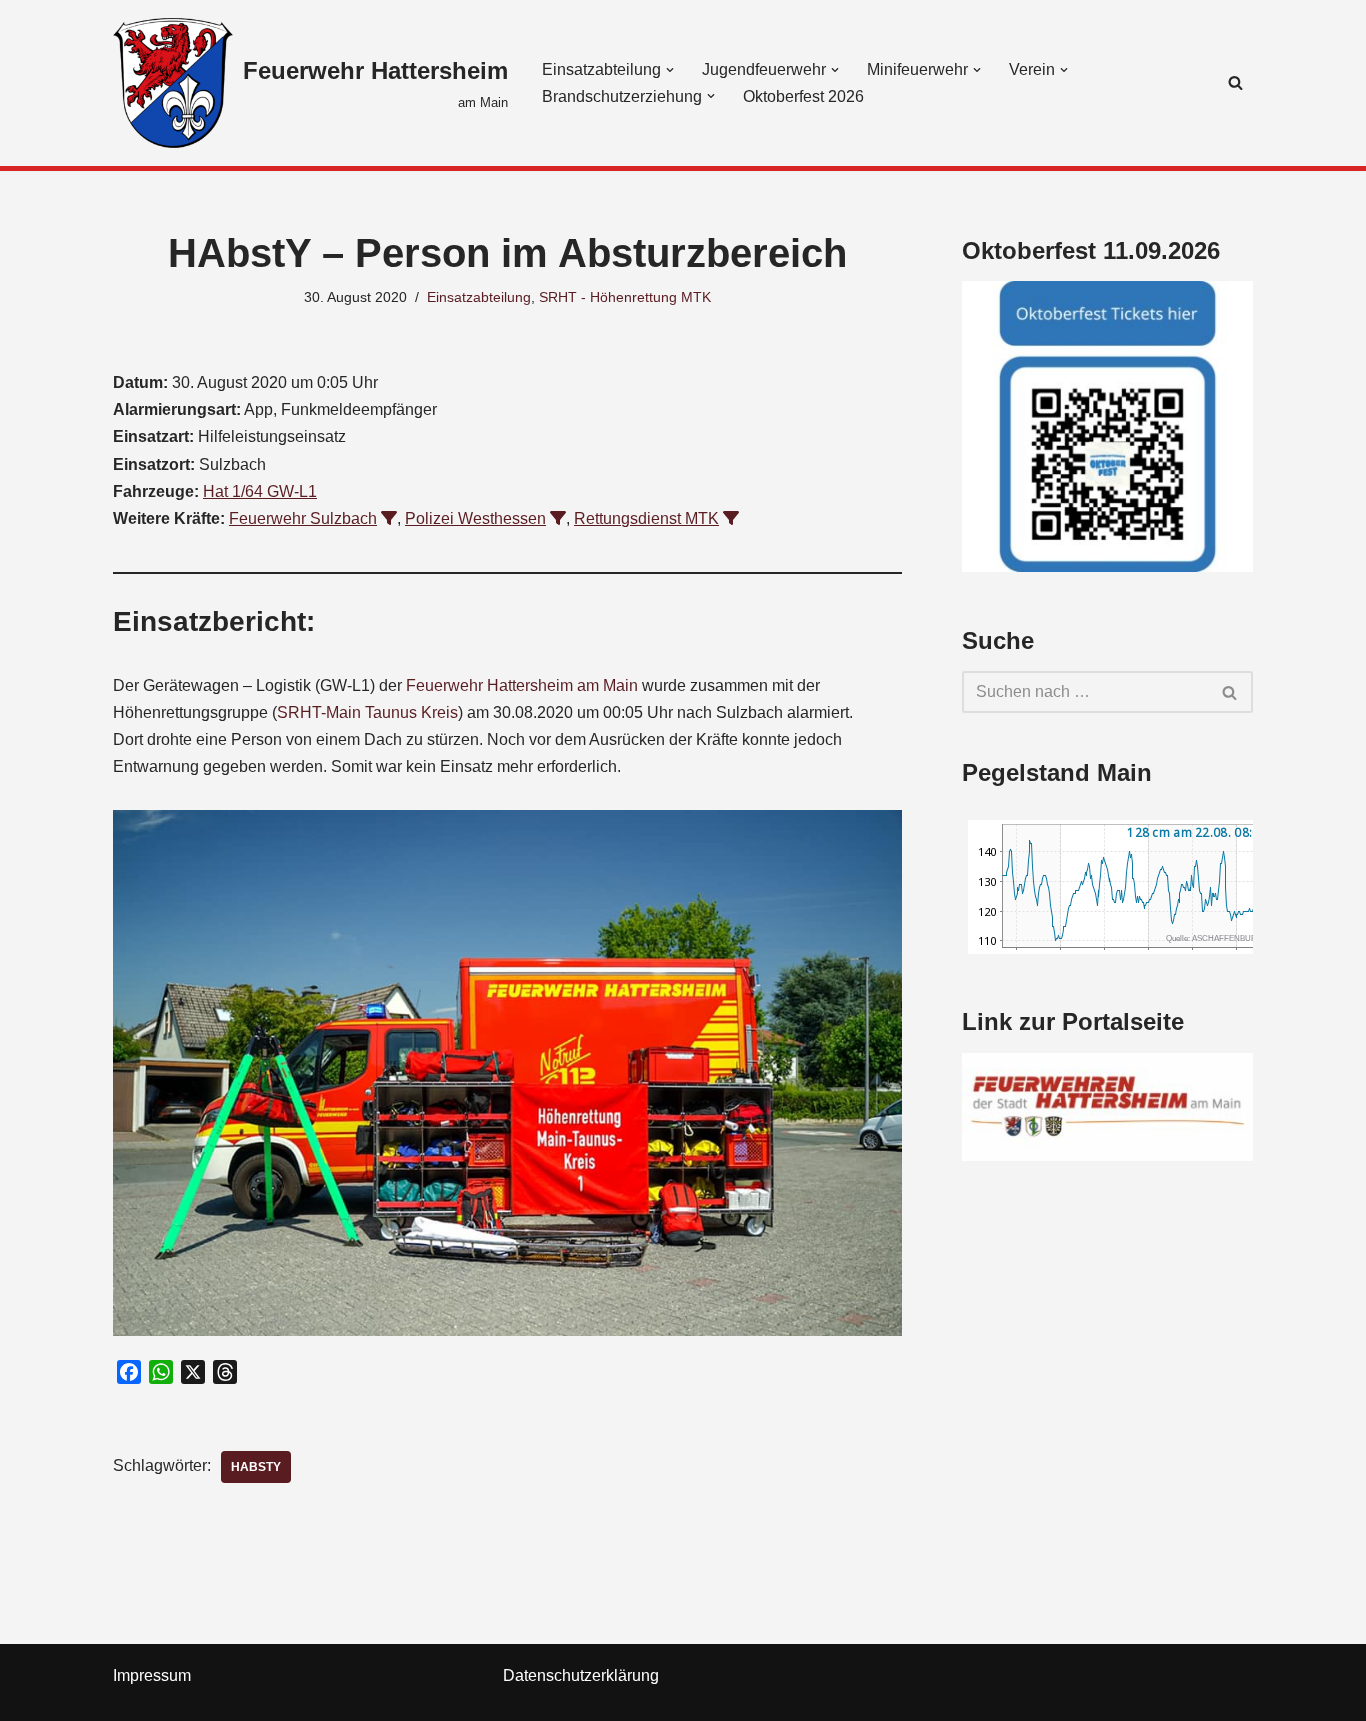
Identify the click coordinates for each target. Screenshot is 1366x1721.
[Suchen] (1235, 82)
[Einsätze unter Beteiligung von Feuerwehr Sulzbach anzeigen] (389, 518)
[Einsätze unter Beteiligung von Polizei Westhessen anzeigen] (558, 518)
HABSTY (256, 1467)
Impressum (152, 1675)
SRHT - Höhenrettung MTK (625, 297)
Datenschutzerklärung (581, 1675)
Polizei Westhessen (475, 518)
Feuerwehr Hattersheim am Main (522, 685)
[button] (670, 70)
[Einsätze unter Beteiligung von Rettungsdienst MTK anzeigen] (731, 518)
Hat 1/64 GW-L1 (260, 491)
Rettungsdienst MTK (646, 518)
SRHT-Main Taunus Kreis (367, 712)
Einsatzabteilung (479, 297)
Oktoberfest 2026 (803, 96)
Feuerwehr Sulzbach (303, 518)
